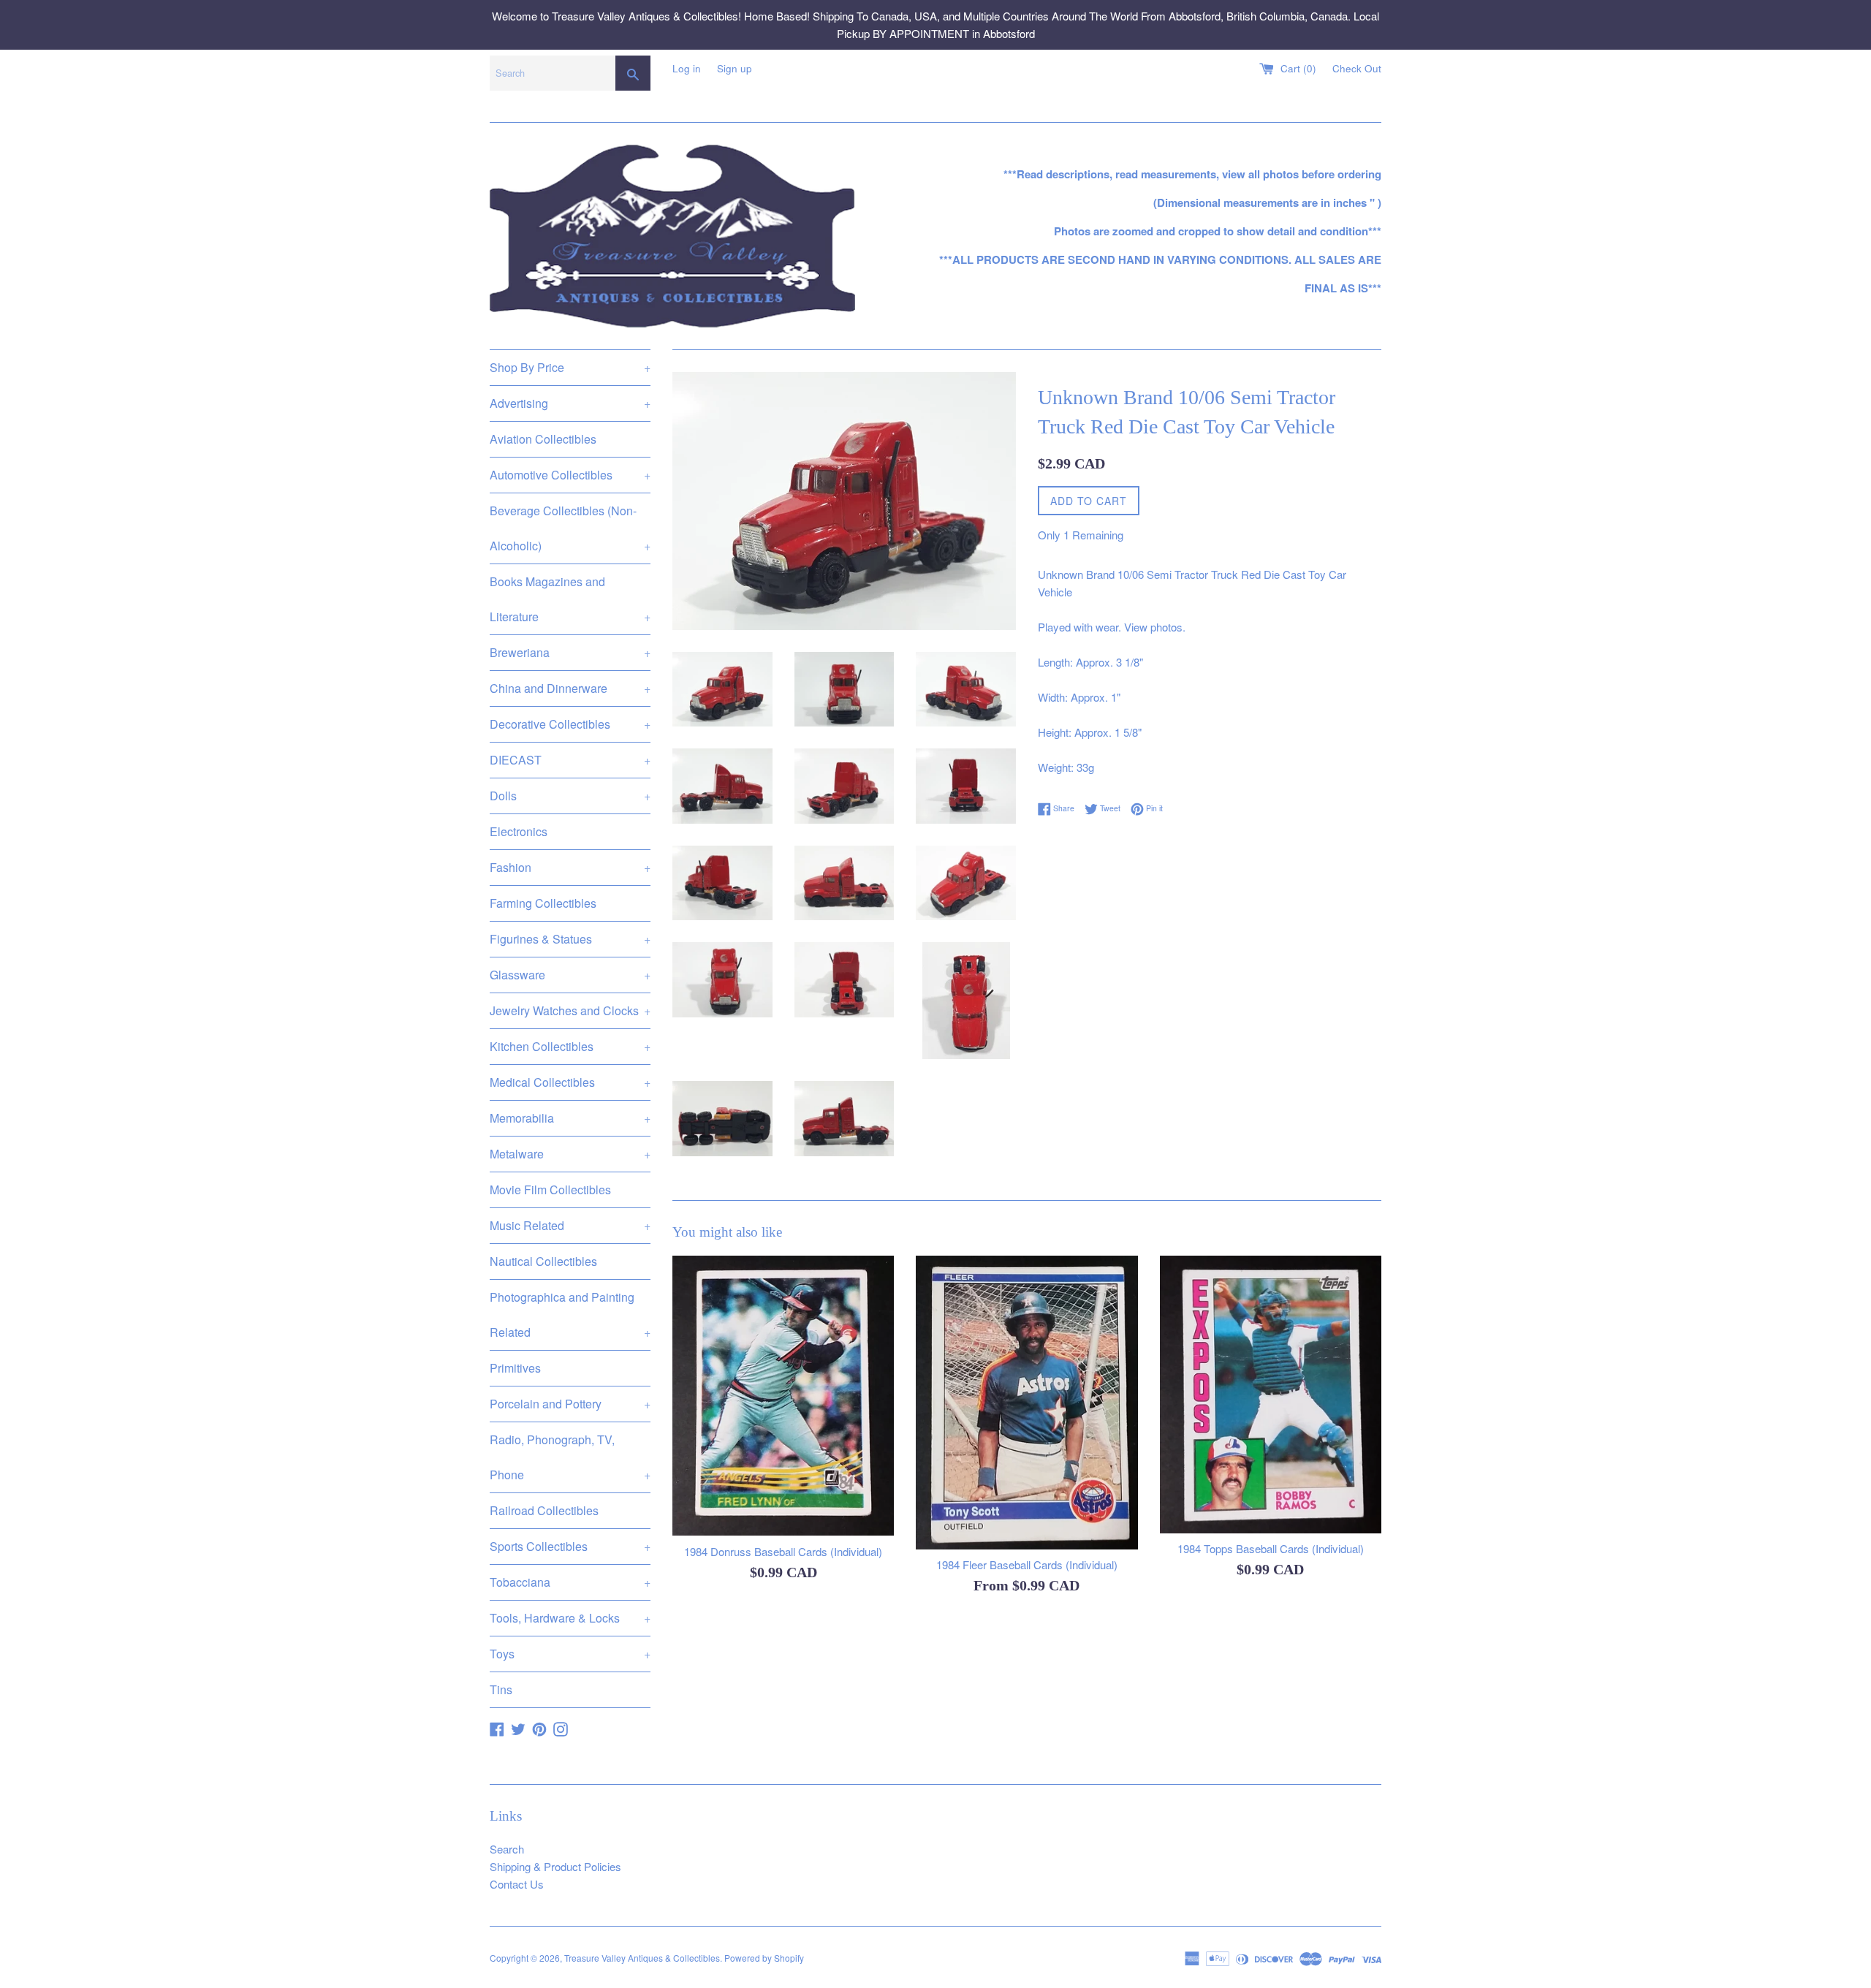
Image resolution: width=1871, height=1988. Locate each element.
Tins (501, 1689)
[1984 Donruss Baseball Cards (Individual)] (783, 1396)
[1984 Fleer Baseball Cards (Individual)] (1026, 1402)
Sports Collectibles (570, 1546)
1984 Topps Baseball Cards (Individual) (1271, 1549)
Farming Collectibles (543, 903)
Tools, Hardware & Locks (570, 1618)
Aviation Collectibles (543, 439)
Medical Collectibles (570, 1082)
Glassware (570, 975)
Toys (570, 1654)
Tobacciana (570, 1582)
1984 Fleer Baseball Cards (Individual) (1027, 1565)
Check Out (1357, 68)
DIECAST (570, 760)
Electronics (519, 831)
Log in (687, 68)
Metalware (570, 1154)
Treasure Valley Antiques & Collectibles (642, 1958)
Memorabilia (570, 1118)
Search (507, 1849)
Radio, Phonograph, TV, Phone (570, 1457)
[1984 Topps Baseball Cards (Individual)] (1271, 1394)
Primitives (515, 1368)
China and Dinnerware (570, 688)
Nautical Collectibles (543, 1261)
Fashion (570, 867)
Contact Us (517, 1884)
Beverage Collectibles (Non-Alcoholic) (570, 528)
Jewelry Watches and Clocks (570, 1010)
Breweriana (570, 652)
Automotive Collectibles (570, 475)
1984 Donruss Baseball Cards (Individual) (783, 1551)
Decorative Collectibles (570, 724)
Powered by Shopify (764, 1958)
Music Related (570, 1225)
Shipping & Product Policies (555, 1866)
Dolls (570, 796)
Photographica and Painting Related (570, 1314)
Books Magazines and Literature (570, 599)
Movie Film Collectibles (550, 1190)
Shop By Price (570, 367)
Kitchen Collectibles (570, 1046)
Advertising (570, 403)
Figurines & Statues (570, 939)
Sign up (735, 68)
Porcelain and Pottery (570, 1404)
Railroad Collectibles (544, 1510)
